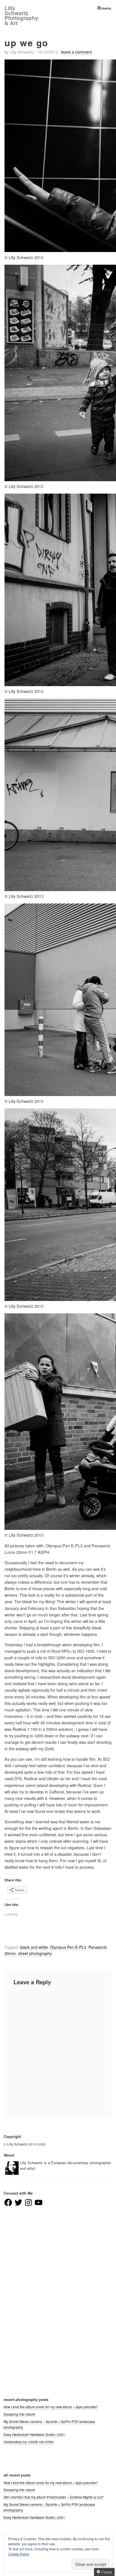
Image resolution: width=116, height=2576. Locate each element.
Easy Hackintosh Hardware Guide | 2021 (34, 2434)
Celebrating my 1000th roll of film (29, 2442)
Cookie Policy (19, 2554)
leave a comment (76, 52)
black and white (34, 1947)
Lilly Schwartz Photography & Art (21, 16)
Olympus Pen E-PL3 (68, 1947)
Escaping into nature (19, 2414)
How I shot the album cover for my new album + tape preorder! (51, 2407)
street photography (35, 1953)
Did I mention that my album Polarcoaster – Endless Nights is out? (54, 2497)
